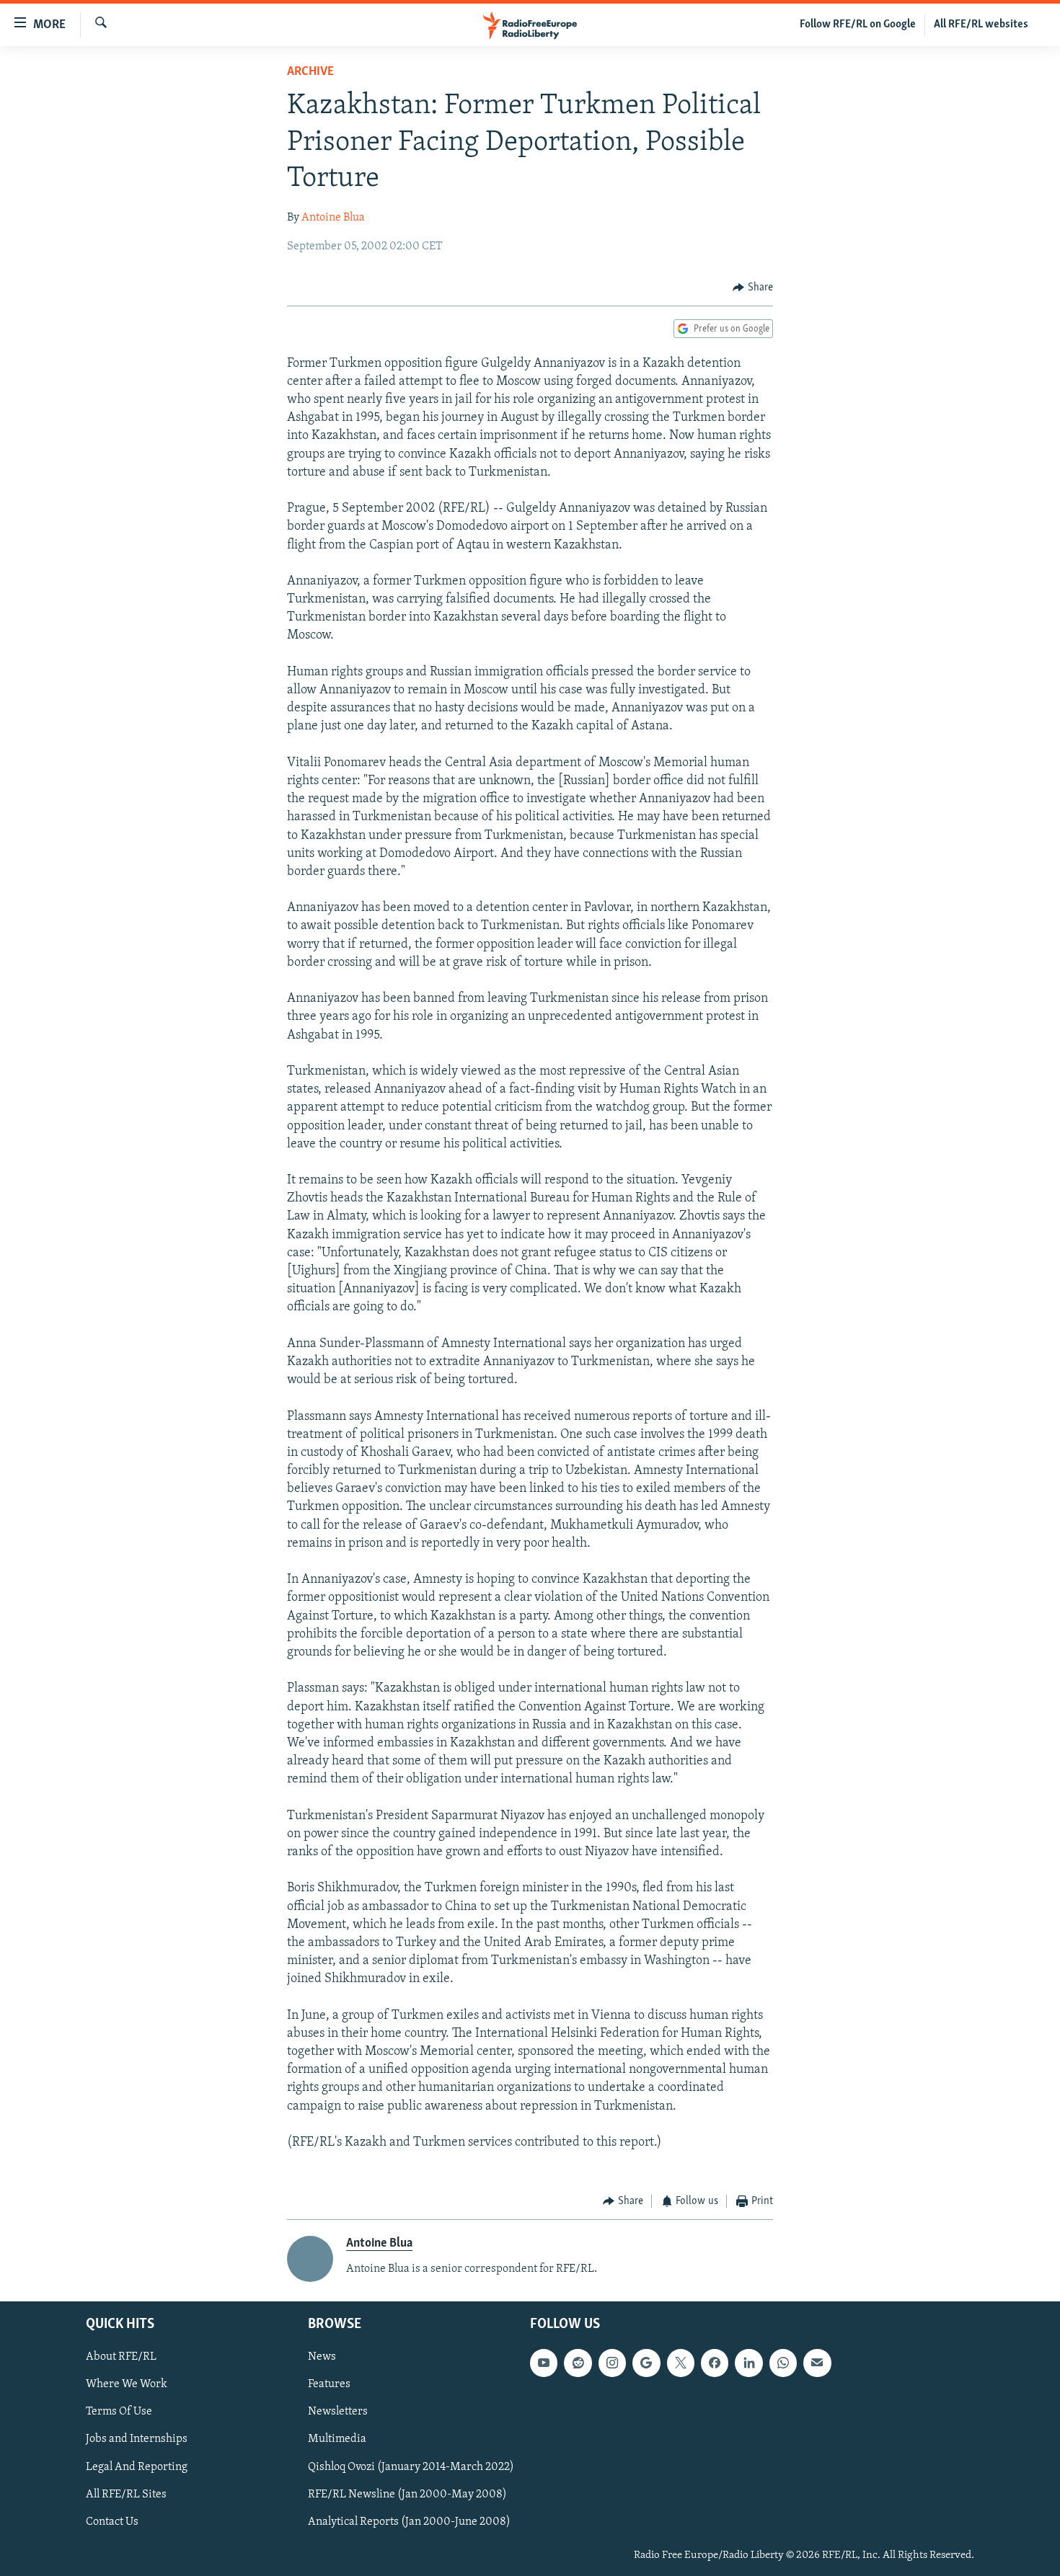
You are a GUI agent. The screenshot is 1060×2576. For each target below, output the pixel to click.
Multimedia (337, 2440)
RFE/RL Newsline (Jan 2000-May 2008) (407, 2495)
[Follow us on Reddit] (578, 2363)
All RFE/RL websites (981, 25)
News (322, 2358)
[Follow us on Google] (646, 2363)
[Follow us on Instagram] (612, 2363)
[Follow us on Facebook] (715, 2363)
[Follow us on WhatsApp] (783, 2363)
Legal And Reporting (137, 2467)
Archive (310, 72)
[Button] (753, 288)
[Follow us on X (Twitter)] (681, 2363)
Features (329, 2385)
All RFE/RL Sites (126, 2495)
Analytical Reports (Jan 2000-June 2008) (409, 2522)
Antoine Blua (333, 218)
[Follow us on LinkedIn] (748, 2363)
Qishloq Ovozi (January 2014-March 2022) (411, 2467)
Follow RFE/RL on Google (858, 25)
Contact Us (112, 2522)
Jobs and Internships (137, 2440)
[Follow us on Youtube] (544, 2363)
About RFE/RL (121, 2358)
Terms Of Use (119, 2412)
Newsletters (338, 2412)
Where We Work (127, 2385)
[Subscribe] (817, 2363)
